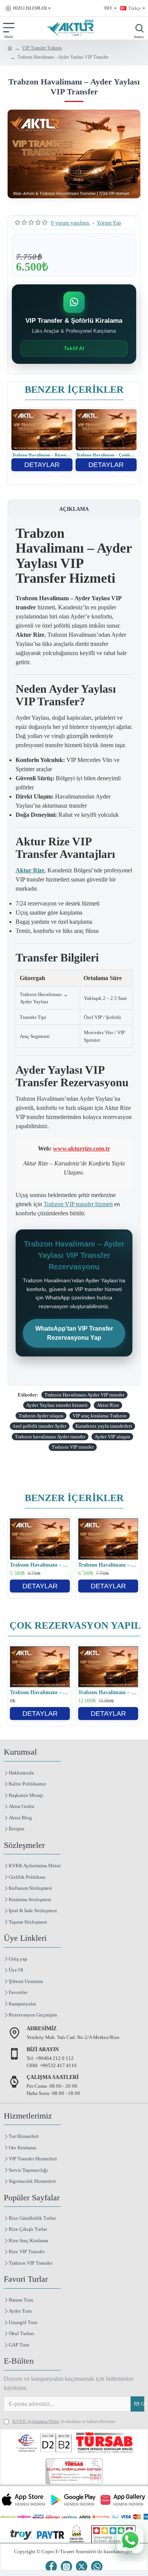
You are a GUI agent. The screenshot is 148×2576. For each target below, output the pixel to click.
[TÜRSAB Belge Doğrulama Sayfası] (74, 2471)
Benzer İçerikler (74, 390)
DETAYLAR (42, 465)
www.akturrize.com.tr (82, 1149)
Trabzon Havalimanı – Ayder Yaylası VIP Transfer (108, 1565)
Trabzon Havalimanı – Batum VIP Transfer (108, 1692)
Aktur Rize (108, 1405)
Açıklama (74, 509)
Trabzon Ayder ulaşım (41, 1416)
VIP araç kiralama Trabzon (100, 1416)
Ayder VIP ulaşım (112, 1437)
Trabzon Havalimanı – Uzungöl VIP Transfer (40, 1565)
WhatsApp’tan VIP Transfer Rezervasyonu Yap (74, 1333)
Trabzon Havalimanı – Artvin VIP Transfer (40, 1692)
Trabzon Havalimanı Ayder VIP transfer (84, 1395)
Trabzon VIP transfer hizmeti (78, 1204)
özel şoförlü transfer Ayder (40, 1426)
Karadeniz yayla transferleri (104, 1426)
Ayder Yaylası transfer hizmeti (57, 1405)
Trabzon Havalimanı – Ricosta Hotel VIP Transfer (42, 455)
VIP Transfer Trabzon (42, 48)
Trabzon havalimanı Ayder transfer (50, 1437)
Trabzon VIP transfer (73, 1447)
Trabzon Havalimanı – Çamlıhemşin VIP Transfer (106, 455)
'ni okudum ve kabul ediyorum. (64, 2421)
